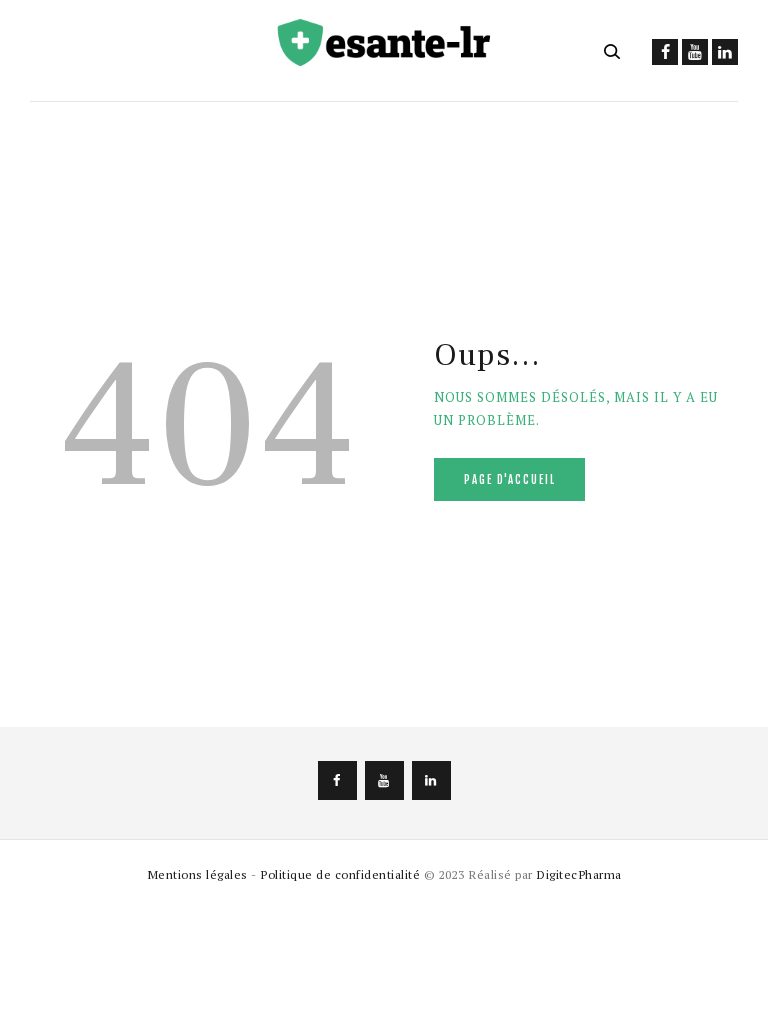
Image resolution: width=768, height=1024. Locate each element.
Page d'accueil (510, 480)
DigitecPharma (579, 874)
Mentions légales (197, 874)
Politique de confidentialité (340, 874)
